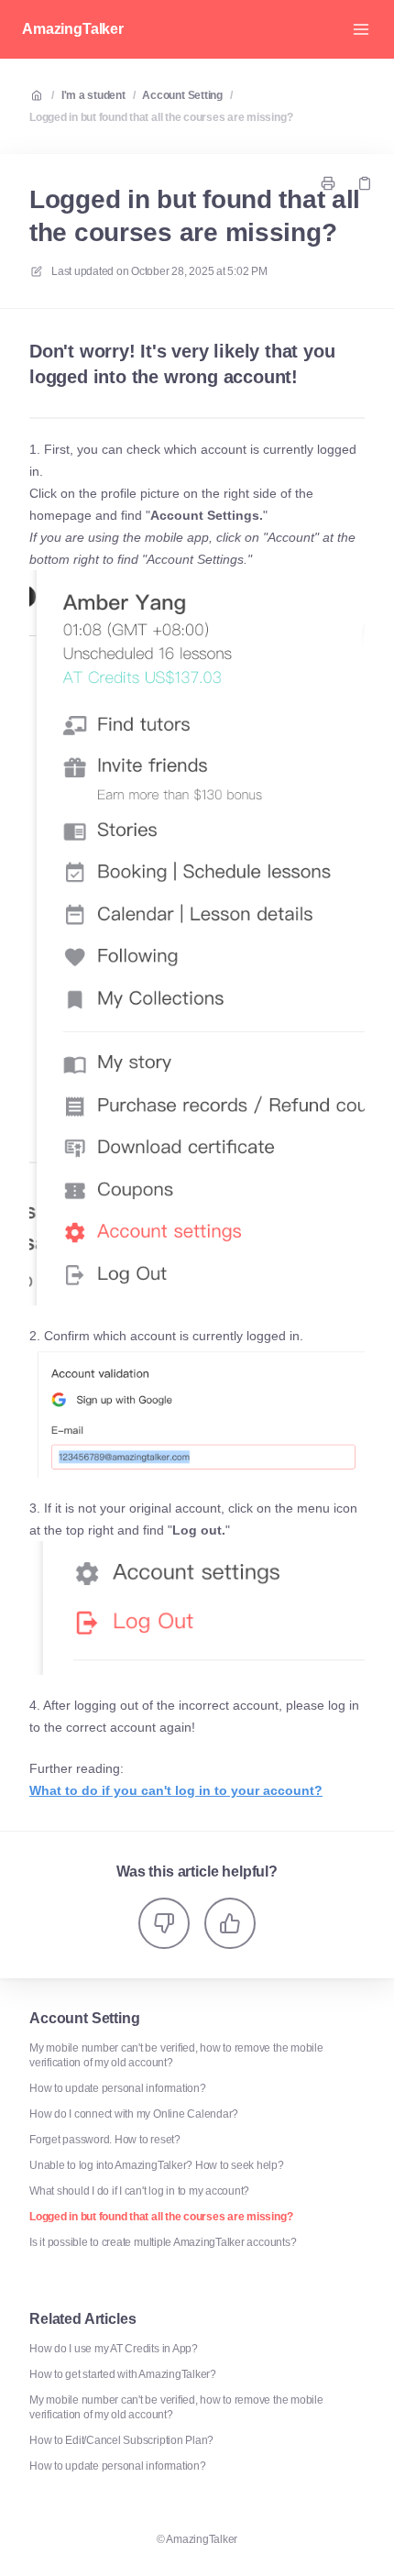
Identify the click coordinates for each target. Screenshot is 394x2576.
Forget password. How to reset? (105, 2140)
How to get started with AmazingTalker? (123, 2374)
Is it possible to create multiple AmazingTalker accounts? (163, 2242)
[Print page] (328, 183)
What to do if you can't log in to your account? (176, 1790)
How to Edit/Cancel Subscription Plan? (121, 2440)
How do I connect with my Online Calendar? (134, 2114)
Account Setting (182, 95)
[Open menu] (361, 29)
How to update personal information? (118, 2088)
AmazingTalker (73, 29)
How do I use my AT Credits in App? (114, 2349)
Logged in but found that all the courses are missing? (161, 117)
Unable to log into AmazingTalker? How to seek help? (157, 2165)
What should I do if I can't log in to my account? (139, 2191)
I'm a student (93, 95)
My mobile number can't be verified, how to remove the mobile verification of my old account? (176, 2055)
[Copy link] (365, 183)
